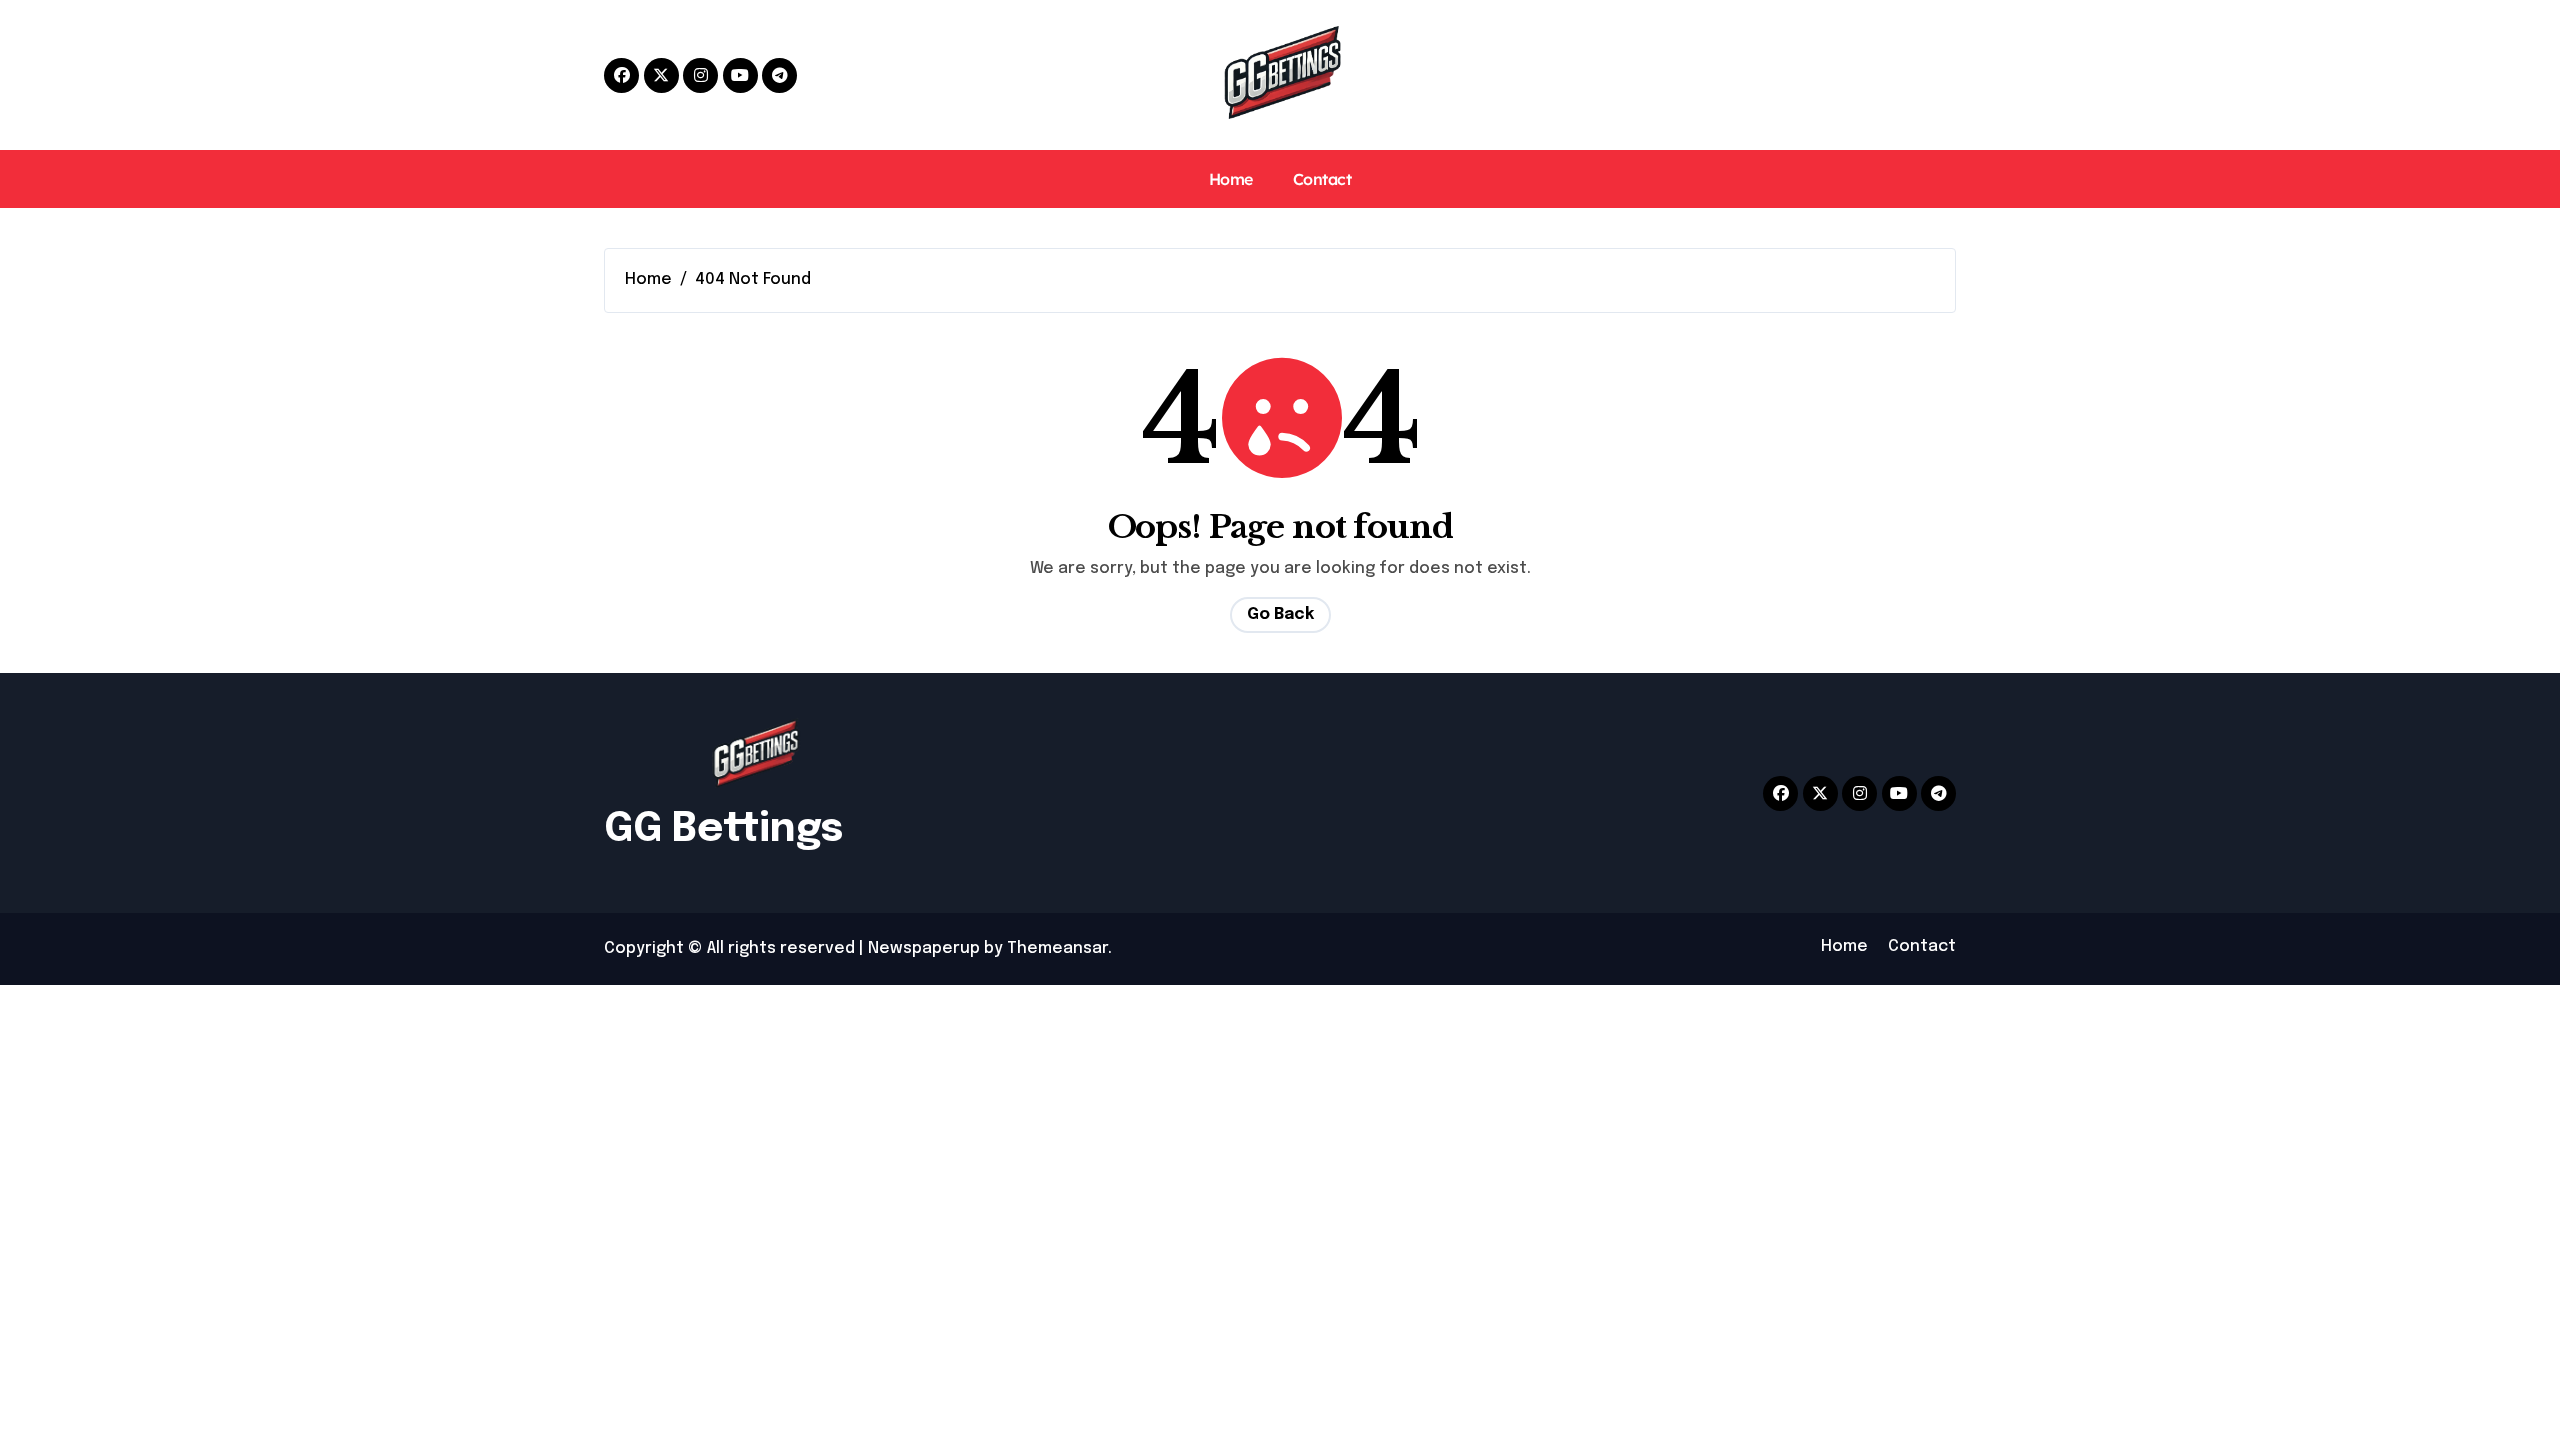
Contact (1322, 179)
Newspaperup (924, 948)
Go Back (1280, 614)
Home (1231, 179)
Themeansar (1057, 948)
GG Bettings (723, 829)
